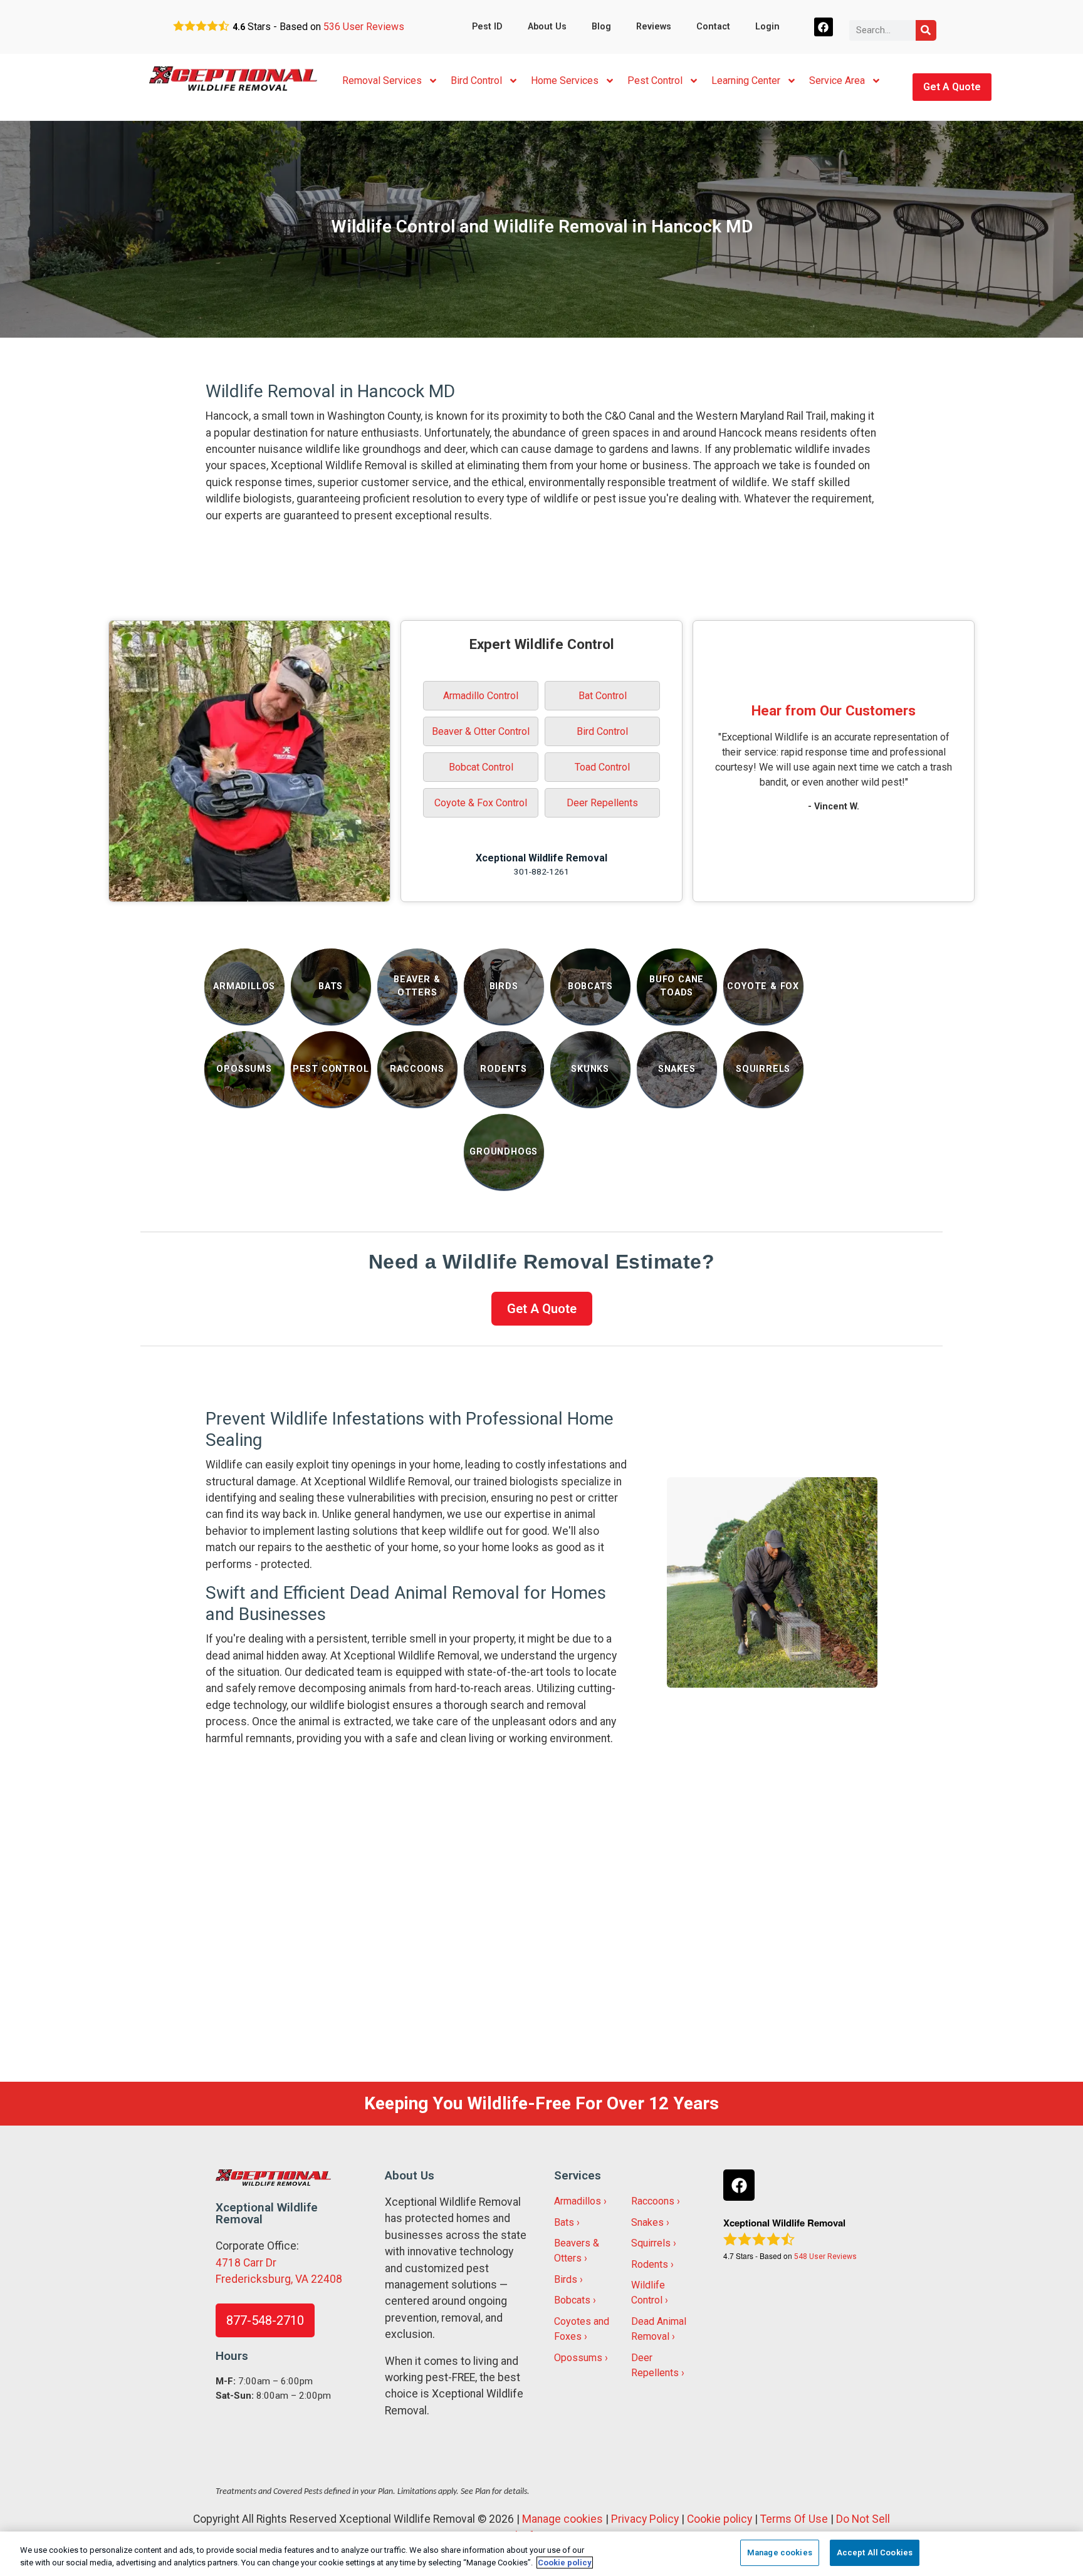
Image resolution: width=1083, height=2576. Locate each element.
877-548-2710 (265, 2320)
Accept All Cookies (875, 2553)
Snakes (647, 2222)
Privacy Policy (645, 2519)
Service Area (837, 80)
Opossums (578, 2358)
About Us (547, 27)
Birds (566, 2279)
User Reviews (364, 27)
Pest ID (487, 27)
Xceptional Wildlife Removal (541, 858)
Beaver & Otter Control (481, 731)
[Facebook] (824, 27)
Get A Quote (952, 87)
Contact (713, 27)
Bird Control (476, 80)
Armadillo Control (481, 696)
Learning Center (746, 80)
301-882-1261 (541, 871)
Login (767, 27)
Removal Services (382, 80)
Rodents (650, 2264)
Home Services (565, 80)
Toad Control (602, 767)
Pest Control (655, 80)
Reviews (654, 27)
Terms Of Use (794, 2519)
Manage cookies (562, 2519)
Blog (601, 27)
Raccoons (653, 2201)
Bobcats (572, 2300)
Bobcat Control (481, 767)
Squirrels (651, 2243)
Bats (564, 2222)
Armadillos (578, 2201)
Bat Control (603, 696)
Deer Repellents (602, 803)
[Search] (926, 30)
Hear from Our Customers (834, 710)
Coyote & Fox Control (481, 803)
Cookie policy (719, 2519)
